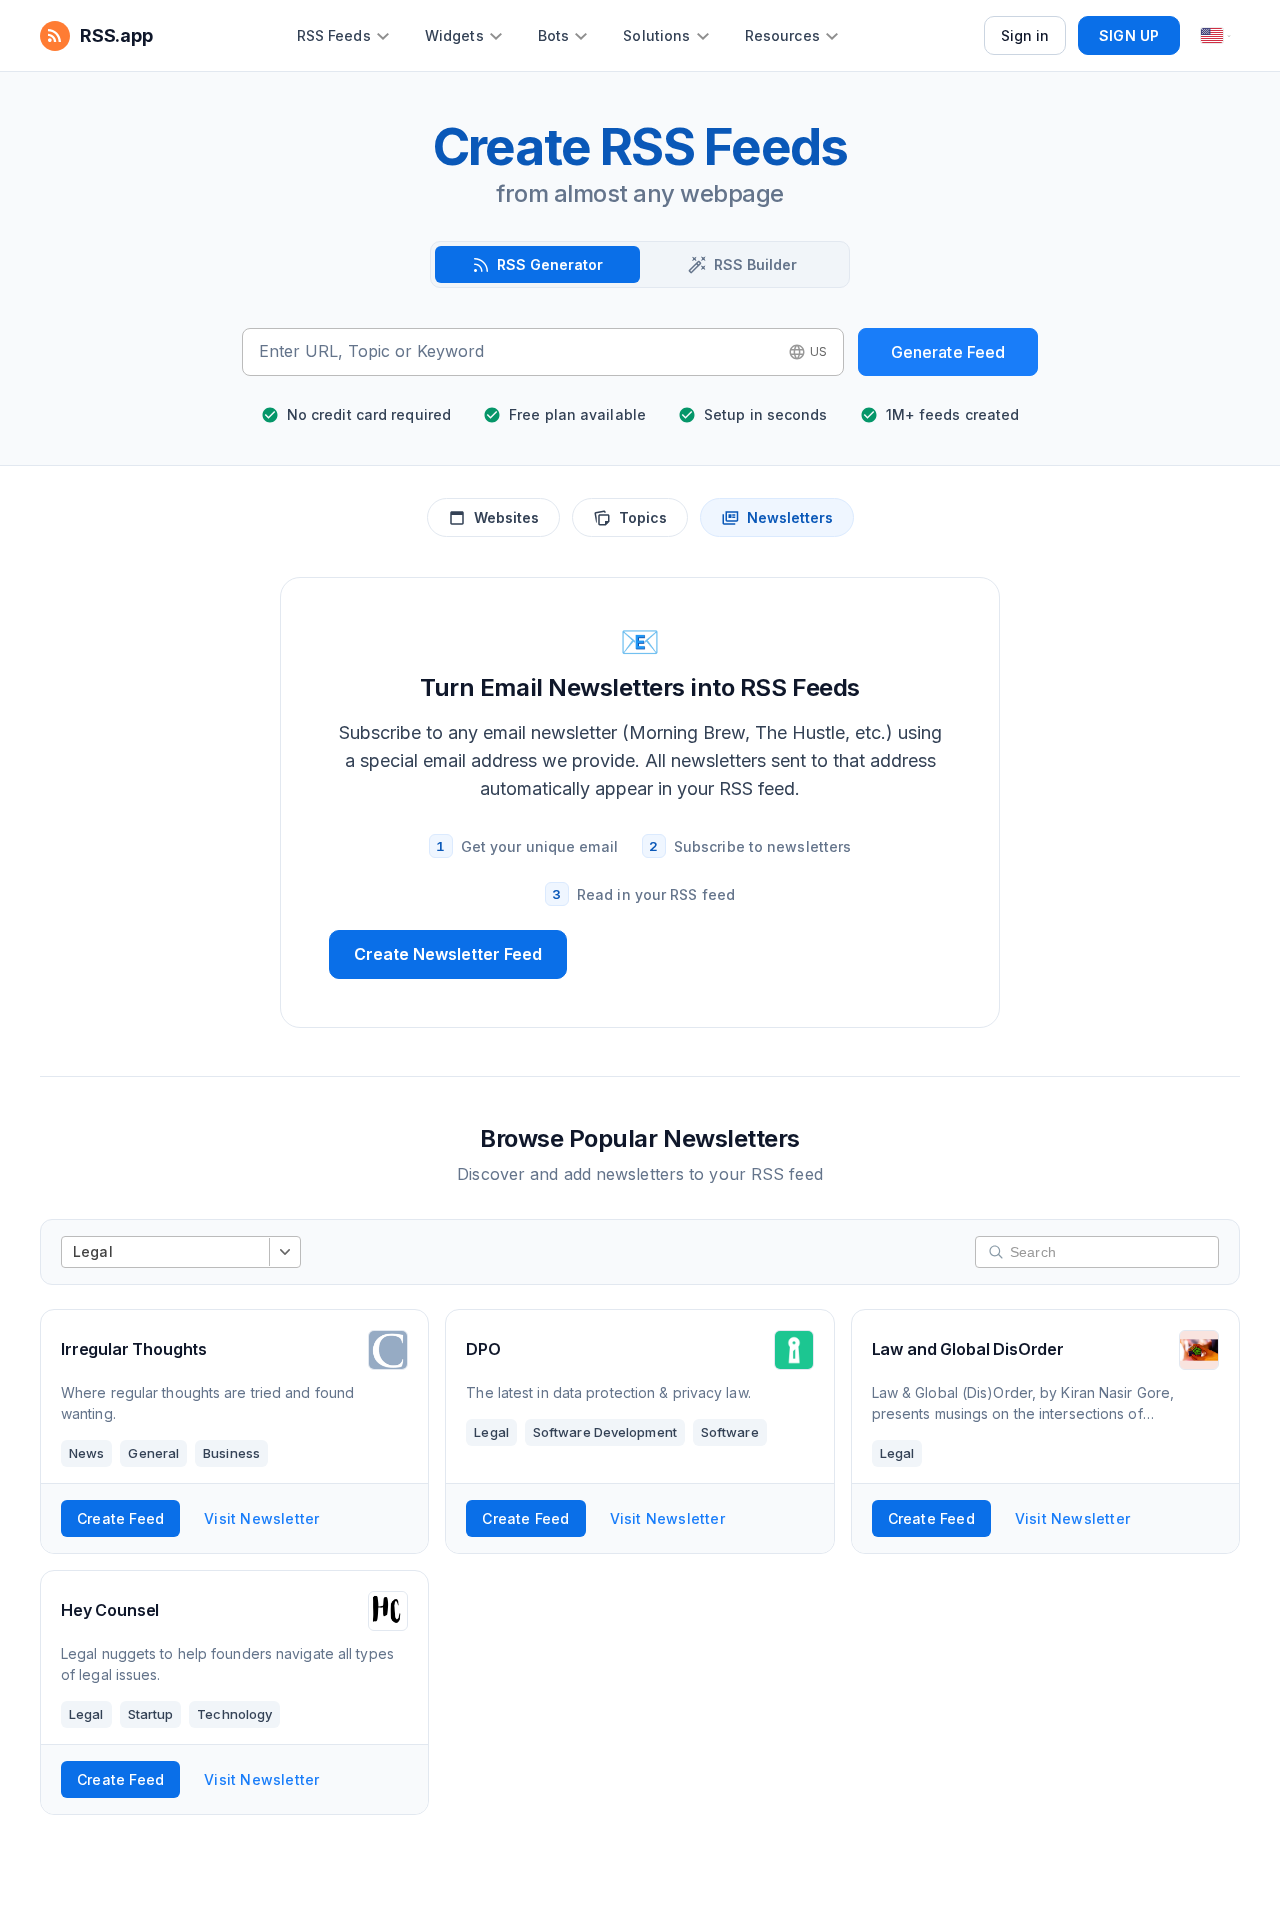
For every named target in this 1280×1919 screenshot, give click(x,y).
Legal (491, 1432)
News (86, 1453)
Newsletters (790, 517)
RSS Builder (755, 264)
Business (231, 1453)
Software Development (605, 1432)
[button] (808, 352)
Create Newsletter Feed (448, 954)
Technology (234, 1714)
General (153, 1453)
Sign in (1025, 35)
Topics (643, 517)
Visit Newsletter (261, 1518)
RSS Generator (550, 264)
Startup (151, 1714)
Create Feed (120, 1518)
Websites (506, 517)
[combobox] (517, 352)
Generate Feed (948, 352)
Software (730, 1432)
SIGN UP (1129, 35)
